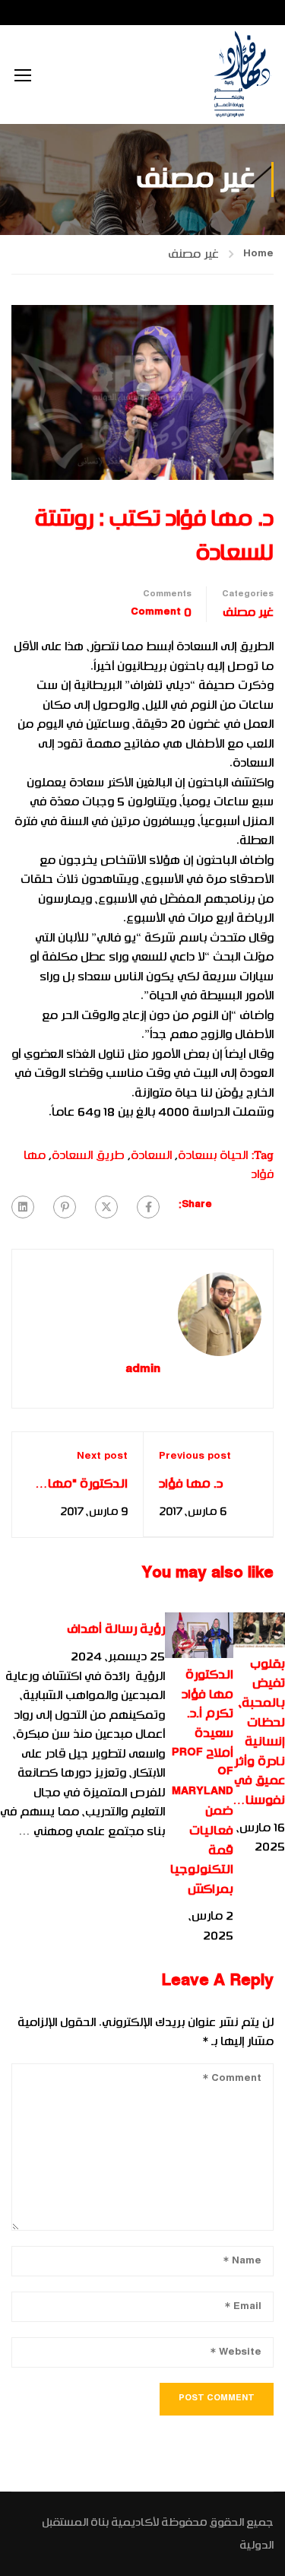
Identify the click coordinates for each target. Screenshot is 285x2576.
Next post (102, 1456)
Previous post (195, 1456)
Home (258, 254)
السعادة (151, 1155)
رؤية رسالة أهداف (116, 1629)
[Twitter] (106, 1207)
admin (143, 1370)
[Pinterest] (65, 1207)
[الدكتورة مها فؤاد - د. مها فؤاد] (241, 75)
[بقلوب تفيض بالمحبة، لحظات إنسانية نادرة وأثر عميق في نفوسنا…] (259, 1630)
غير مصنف (193, 254)
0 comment (161, 612)
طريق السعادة (88, 1155)
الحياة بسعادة (213, 1155)
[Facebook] (148, 1207)
